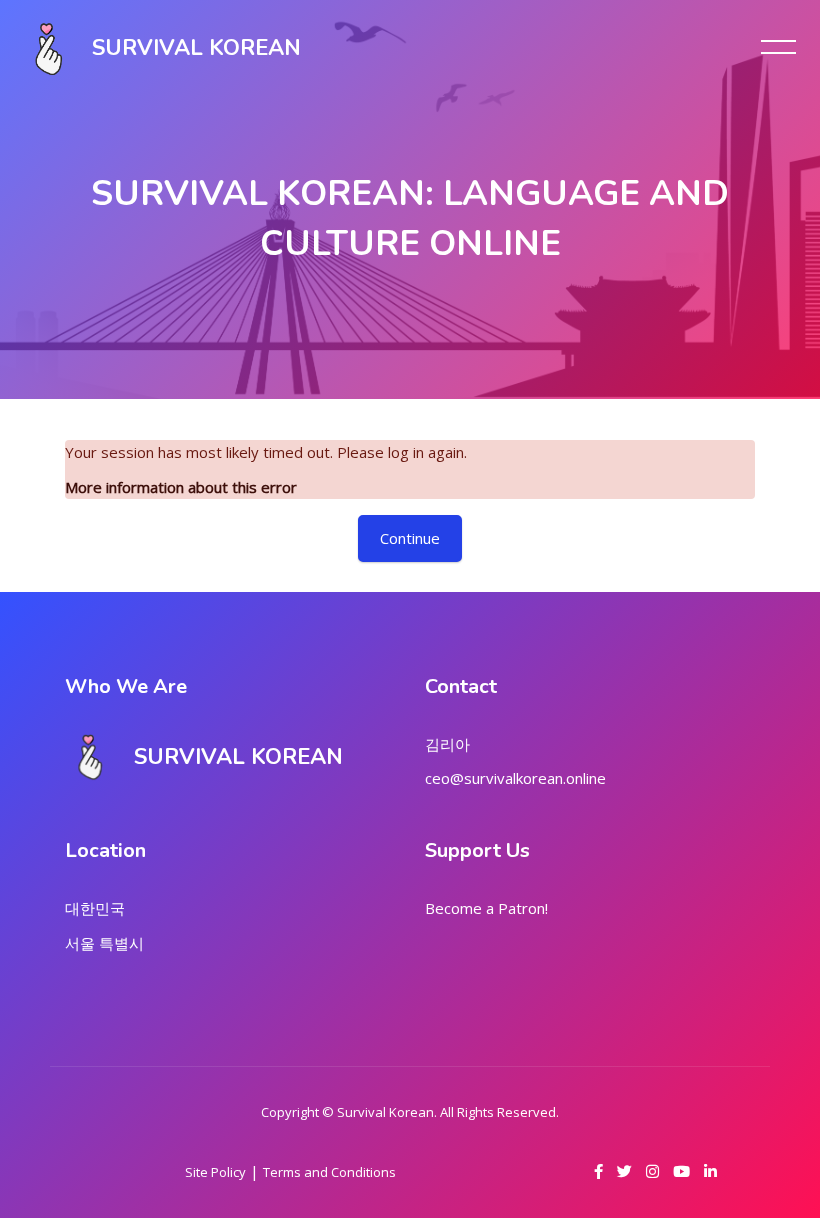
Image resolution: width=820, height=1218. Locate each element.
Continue (410, 538)
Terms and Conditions (329, 1172)
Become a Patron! (486, 908)
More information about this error (181, 487)
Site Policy (215, 1172)
